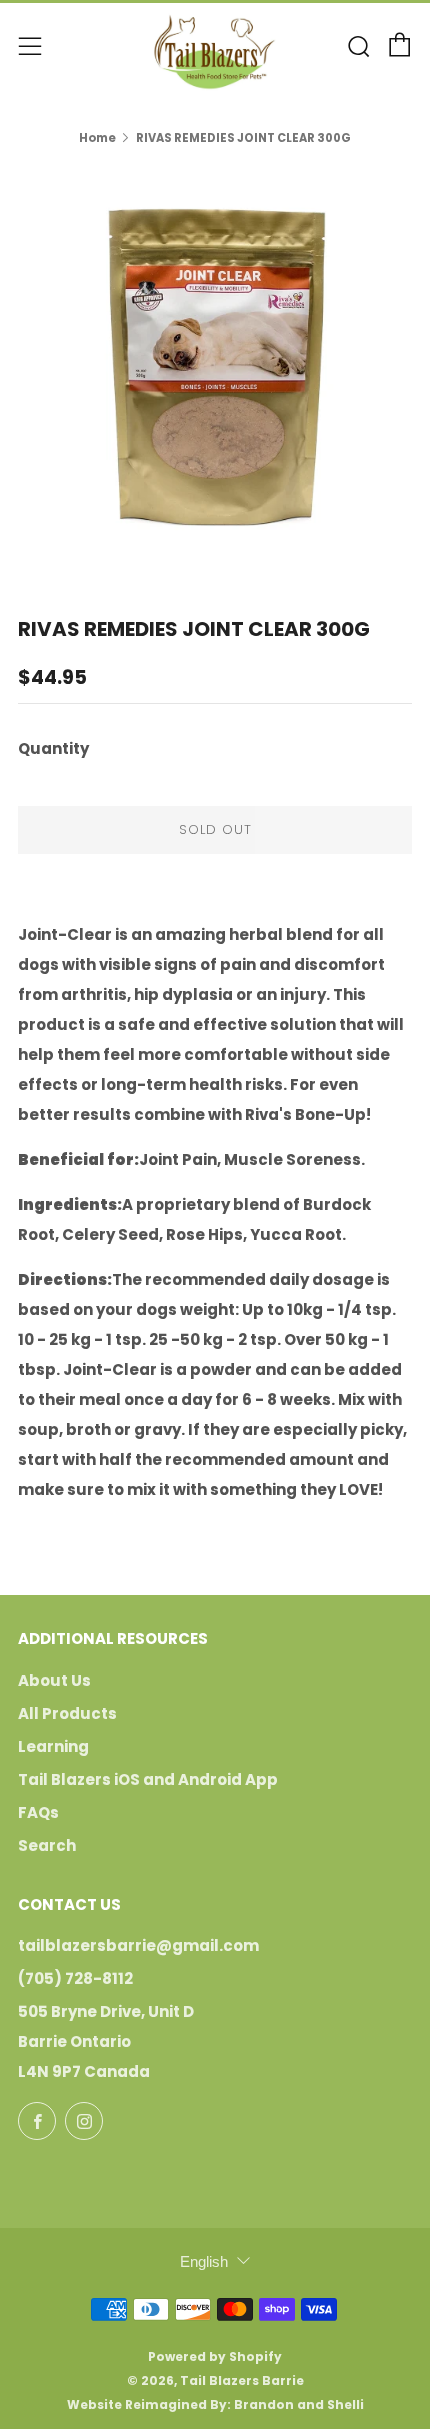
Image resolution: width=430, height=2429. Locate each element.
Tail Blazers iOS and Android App (148, 1779)
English (204, 2261)
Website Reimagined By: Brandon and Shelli (215, 2404)
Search (47, 1845)
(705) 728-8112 (75, 1978)
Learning (53, 1746)
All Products (67, 1713)
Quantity (53, 748)
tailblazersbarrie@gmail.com (138, 1945)
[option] (215, 367)
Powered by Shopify (215, 2356)
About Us (54, 1680)
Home (97, 138)
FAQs (38, 1812)
